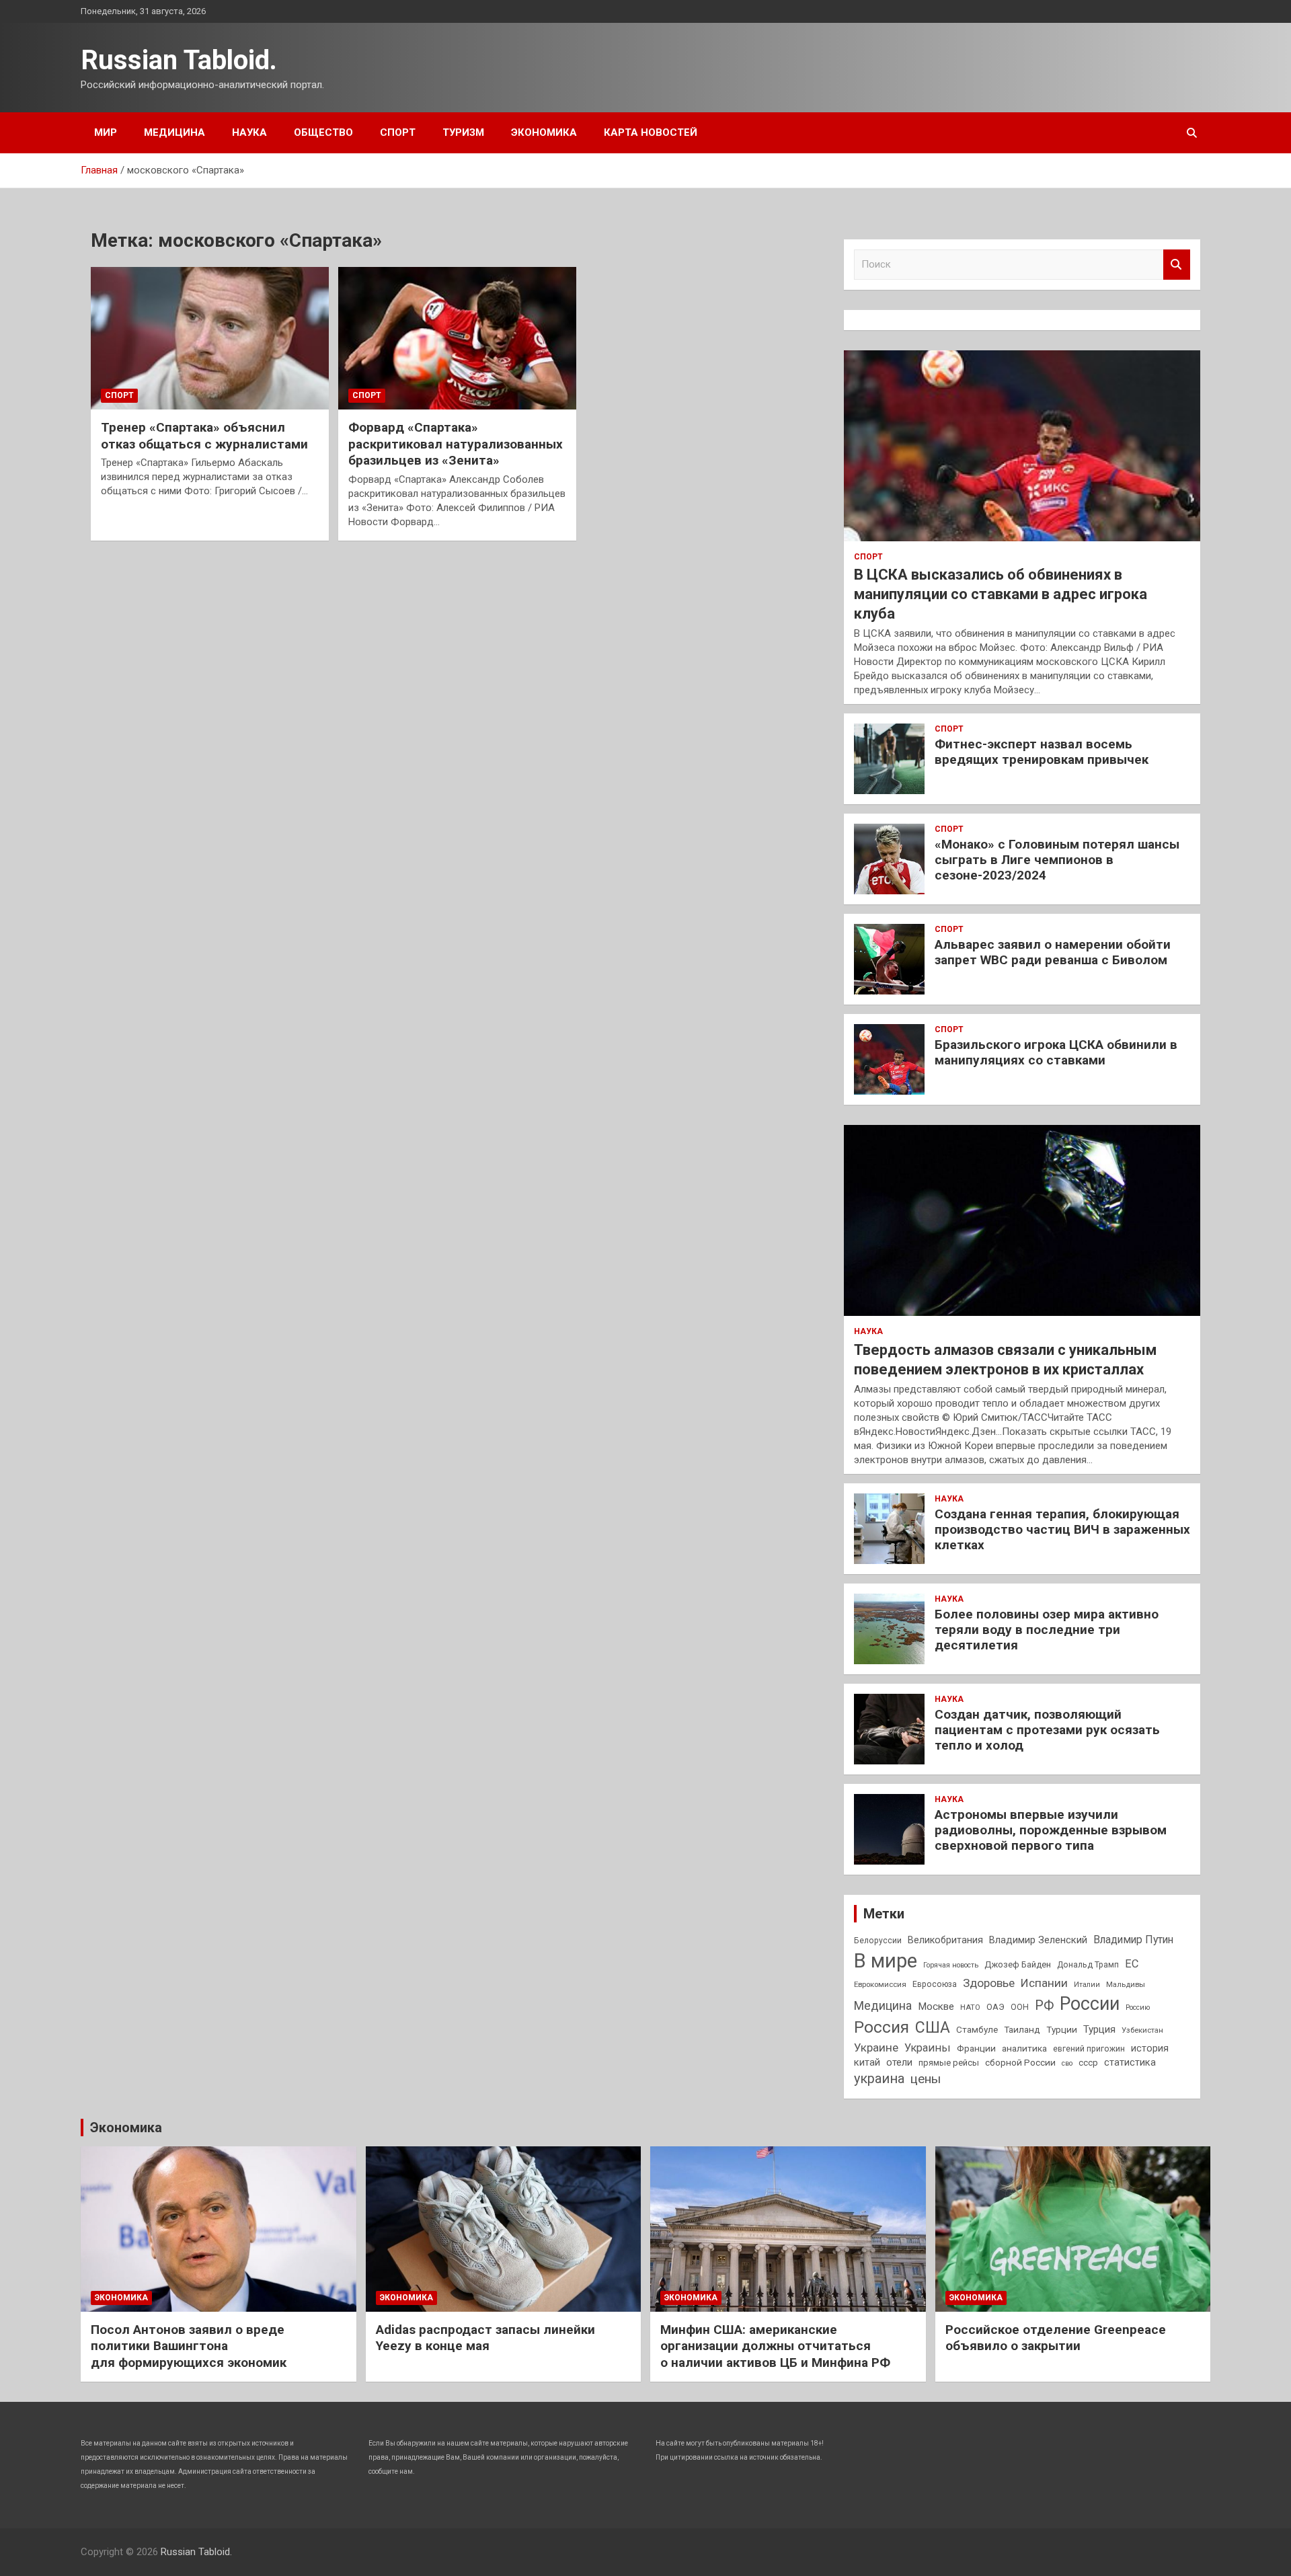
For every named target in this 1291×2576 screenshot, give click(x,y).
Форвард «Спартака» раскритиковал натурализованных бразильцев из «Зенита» (456, 444)
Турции (1062, 2029)
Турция (1099, 2029)
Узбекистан (1142, 2030)
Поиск (1177, 265)
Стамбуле (977, 2029)
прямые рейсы (949, 2063)
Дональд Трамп (1088, 1965)
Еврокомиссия (880, 1984)
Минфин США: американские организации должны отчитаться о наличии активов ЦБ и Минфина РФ (775, 2346)
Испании (1044, 1983)
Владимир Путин (1133, 1940)
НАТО (970, 2007)
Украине (876, 2047)
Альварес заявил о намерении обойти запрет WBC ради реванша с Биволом (1053, 952)
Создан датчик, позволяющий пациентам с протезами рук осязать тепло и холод (1047, 1730)
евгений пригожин (1089, 2049)
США (933, 2028)
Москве (936, 2006)
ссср (1088, 2063)
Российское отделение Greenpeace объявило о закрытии (1056, 2338)
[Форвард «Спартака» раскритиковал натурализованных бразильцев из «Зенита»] (457, 338)
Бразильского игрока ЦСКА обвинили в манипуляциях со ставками (1056, 1052)
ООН (1020, 2007)
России (1090, 2004)
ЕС (1132, 1964)
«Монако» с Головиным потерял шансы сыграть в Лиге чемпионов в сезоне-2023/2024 (1057, 860)
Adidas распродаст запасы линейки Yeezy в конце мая (485, 2338)
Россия (882, 2027)
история (1150, 2048)
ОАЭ (995, 2007)
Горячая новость (951, 1965)
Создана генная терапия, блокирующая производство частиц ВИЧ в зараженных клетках (1062, 1529)
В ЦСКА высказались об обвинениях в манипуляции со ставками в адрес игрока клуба (1001, 594)
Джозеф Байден (1018, 1964)
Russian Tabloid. (179, 60)
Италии (1087, 1985)
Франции (976, 2048)
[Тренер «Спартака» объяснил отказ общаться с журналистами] (210, 338)
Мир (106, 132)
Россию (1138, 2007)
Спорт (398, 132)
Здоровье (989, 1983)
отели (899, 2062)
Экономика (544, 132)
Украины (928, 2048)
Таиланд (1022, 2029)
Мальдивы (1126, 1984)
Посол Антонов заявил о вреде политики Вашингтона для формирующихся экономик (189, 2346)
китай (867, 2062)
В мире (886, 1961)
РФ (1044, 2005)
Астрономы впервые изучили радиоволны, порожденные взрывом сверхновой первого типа (1051, 1830)
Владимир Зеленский (1038, 1940)
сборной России (1020, 2062)
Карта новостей (651, 132)
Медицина (174, 132)
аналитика (1024, 2048)
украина (879, 2079)
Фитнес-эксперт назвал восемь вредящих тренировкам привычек (1042, 752)
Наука (249, 132)
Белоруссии (878, 1941)
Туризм (463, 132)
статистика (1130, 2062)
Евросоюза (935, 1984)
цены (926, 2079)
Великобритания (945, 1940)
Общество (323, 132)
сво (1067, 2063)
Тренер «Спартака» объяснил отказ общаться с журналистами (204, 436)
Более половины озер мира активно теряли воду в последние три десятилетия (1047, 1630)
